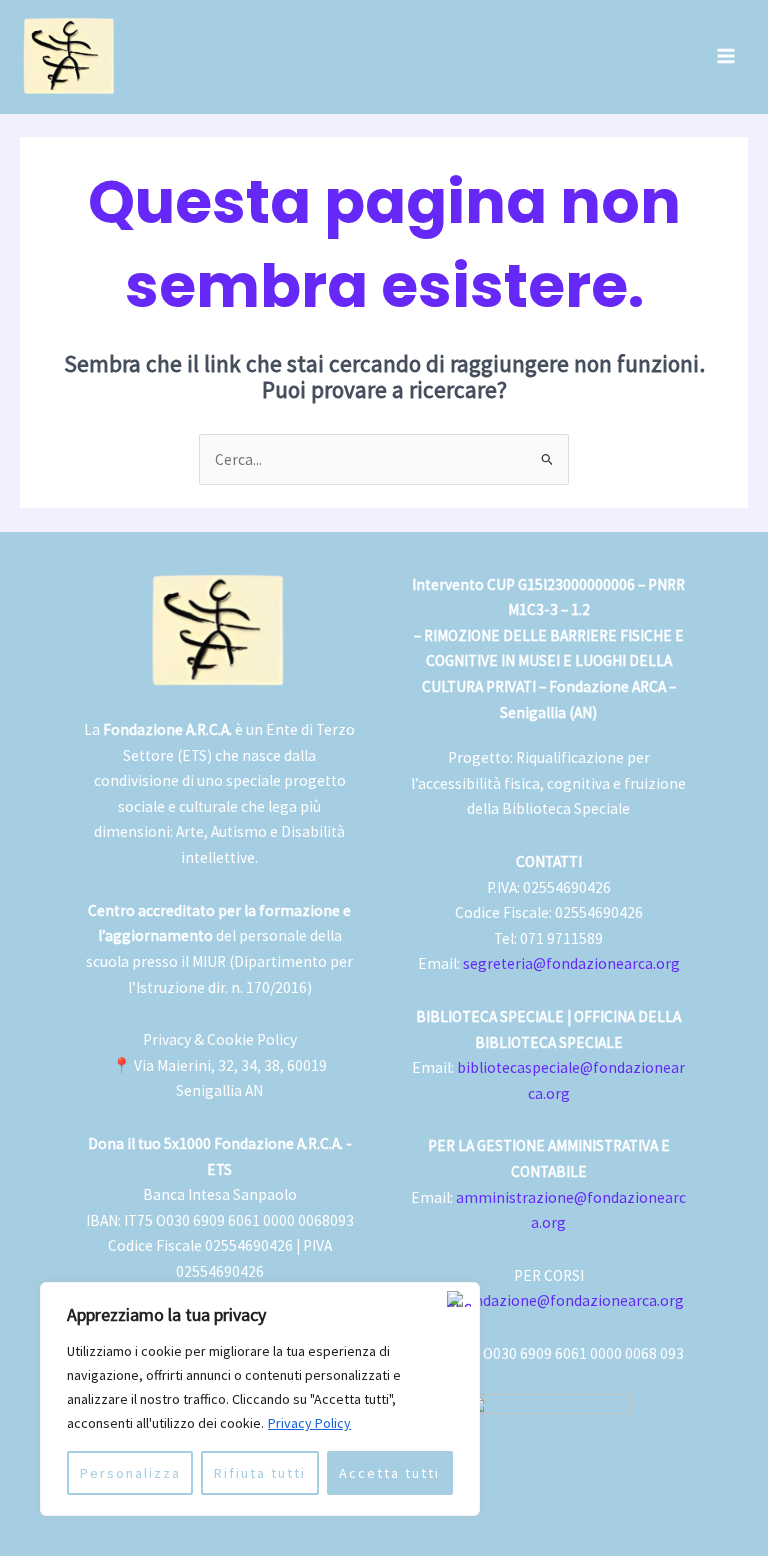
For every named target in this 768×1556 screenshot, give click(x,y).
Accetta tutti (389, 1473)
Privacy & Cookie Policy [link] (220, 1039)
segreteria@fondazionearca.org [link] (571, 963)
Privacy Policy (309, 1423)
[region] (260, 1399)
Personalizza (130, 1473)
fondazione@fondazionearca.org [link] (571, 1300)
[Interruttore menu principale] (726, 56)
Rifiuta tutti (260, 1473)
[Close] (459, 1299)
